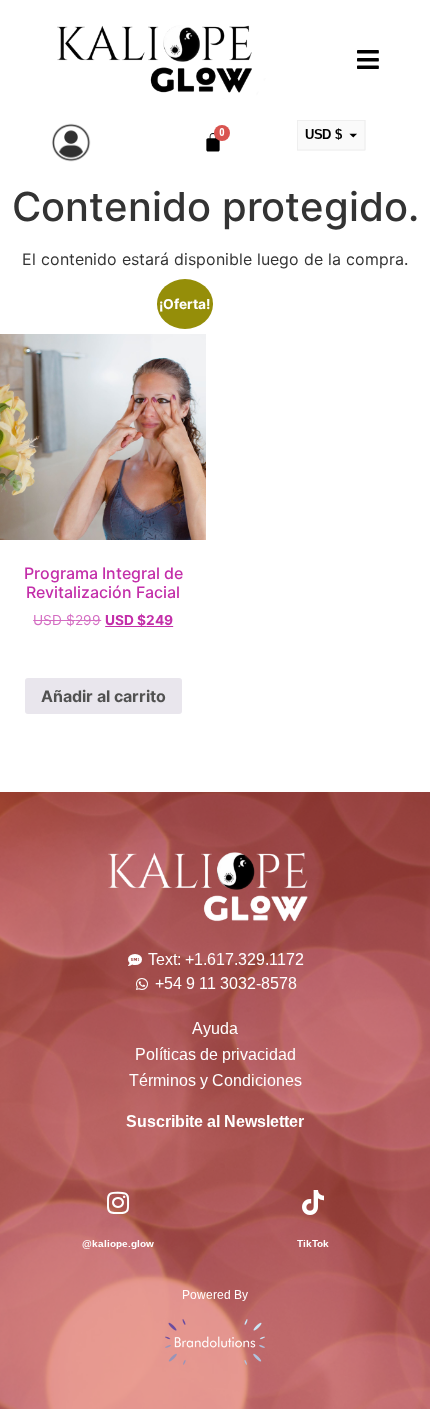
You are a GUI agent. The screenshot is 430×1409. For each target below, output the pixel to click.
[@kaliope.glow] (117, 1202)
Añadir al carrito (103, 696)
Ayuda (215, 1028)
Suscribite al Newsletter (215, 1121)
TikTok (313, 1243)
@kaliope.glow (118, 1243)
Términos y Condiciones (215, 1080)
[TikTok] (312, 1202)
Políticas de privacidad (215, 1054)
